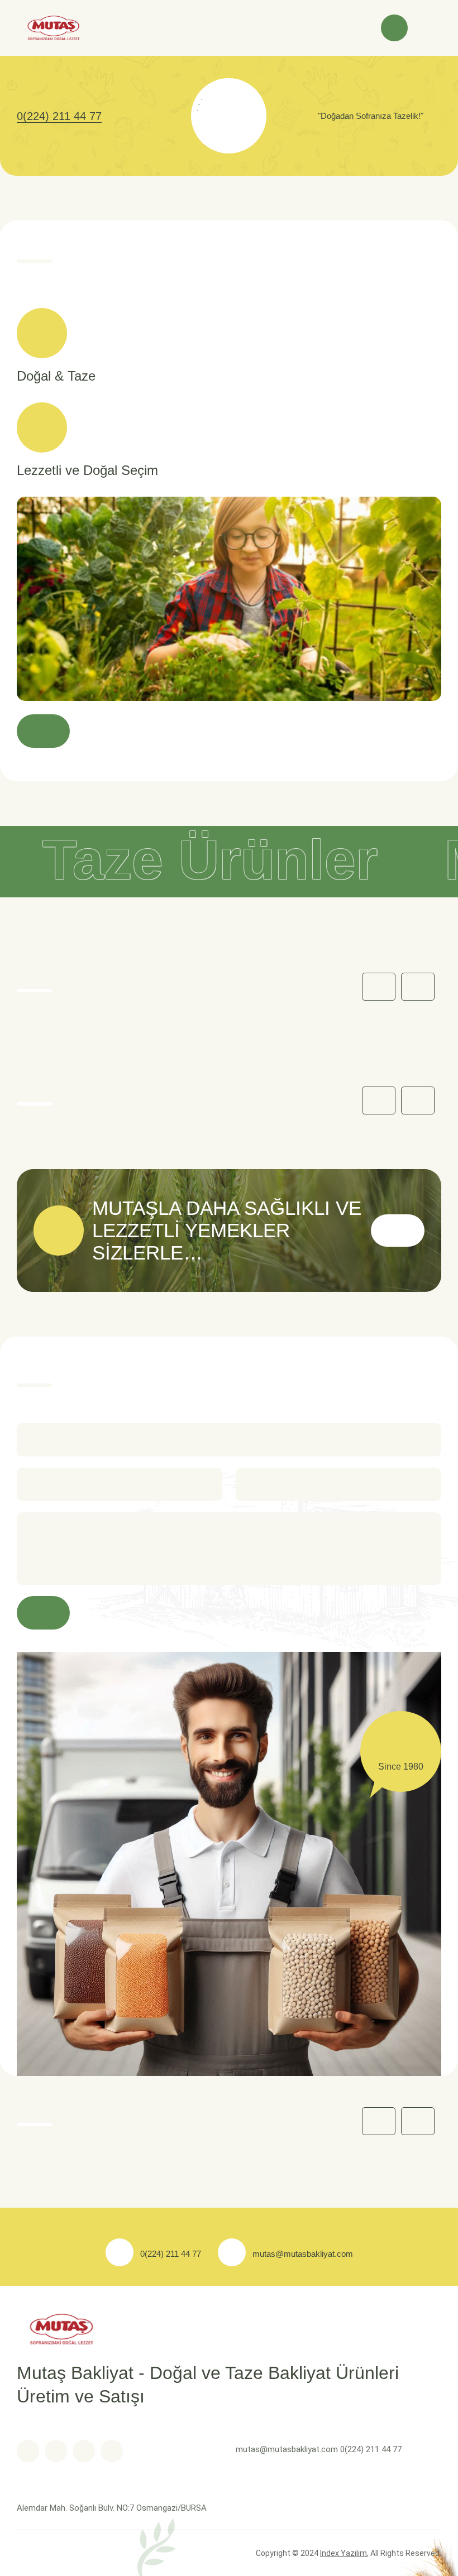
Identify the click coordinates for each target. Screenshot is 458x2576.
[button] (418, 987)
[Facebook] (28, 2451)
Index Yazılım (344, 2553)
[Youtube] (84, 2451)
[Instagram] (112, 2451)
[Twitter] (56, 2451)
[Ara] (394, 28)
